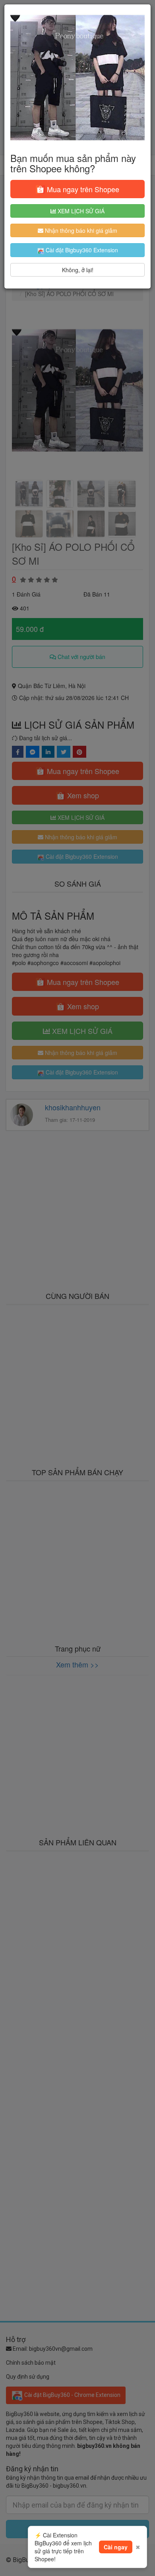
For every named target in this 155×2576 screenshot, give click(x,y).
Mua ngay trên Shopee (82, 189)
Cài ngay (116, 2547)
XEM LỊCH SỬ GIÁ (80, 211)
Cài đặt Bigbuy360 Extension (81, 250)
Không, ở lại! (78, 270)
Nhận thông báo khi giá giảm (80, 230)
